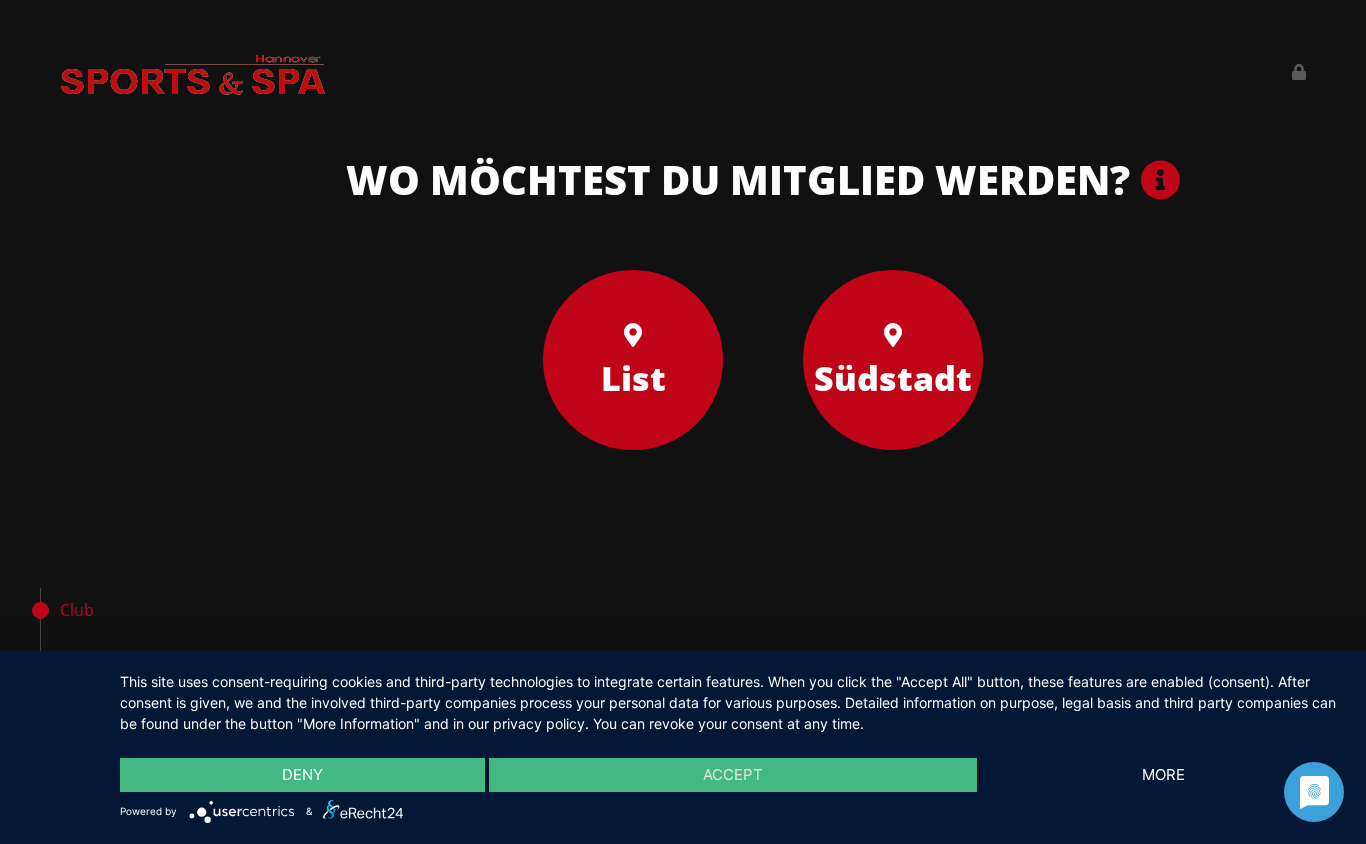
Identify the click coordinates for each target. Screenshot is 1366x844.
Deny (302, 774)
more (1163, 774)
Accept (733, 774)
